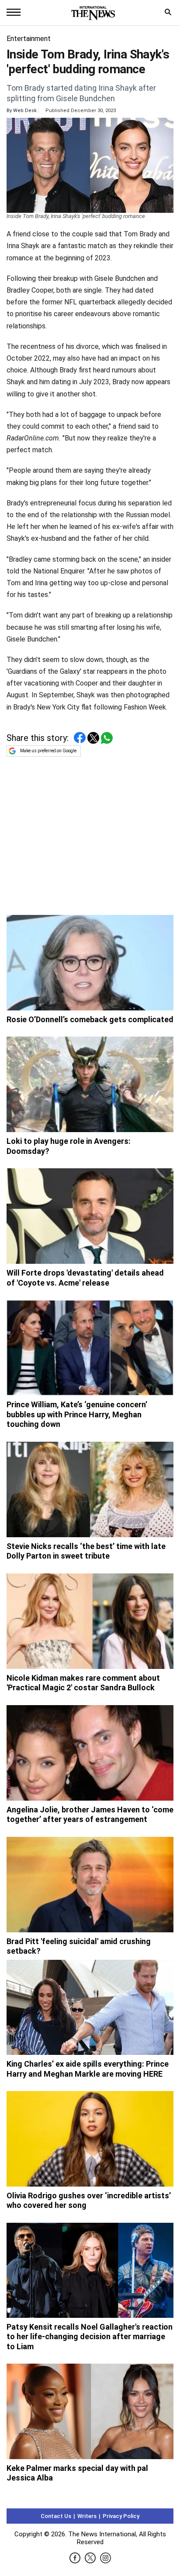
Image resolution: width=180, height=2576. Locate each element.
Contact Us (56, 2516)
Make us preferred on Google (48, 751)
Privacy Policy (121, 2516)
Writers (87, 2516)
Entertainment (29, 39)
